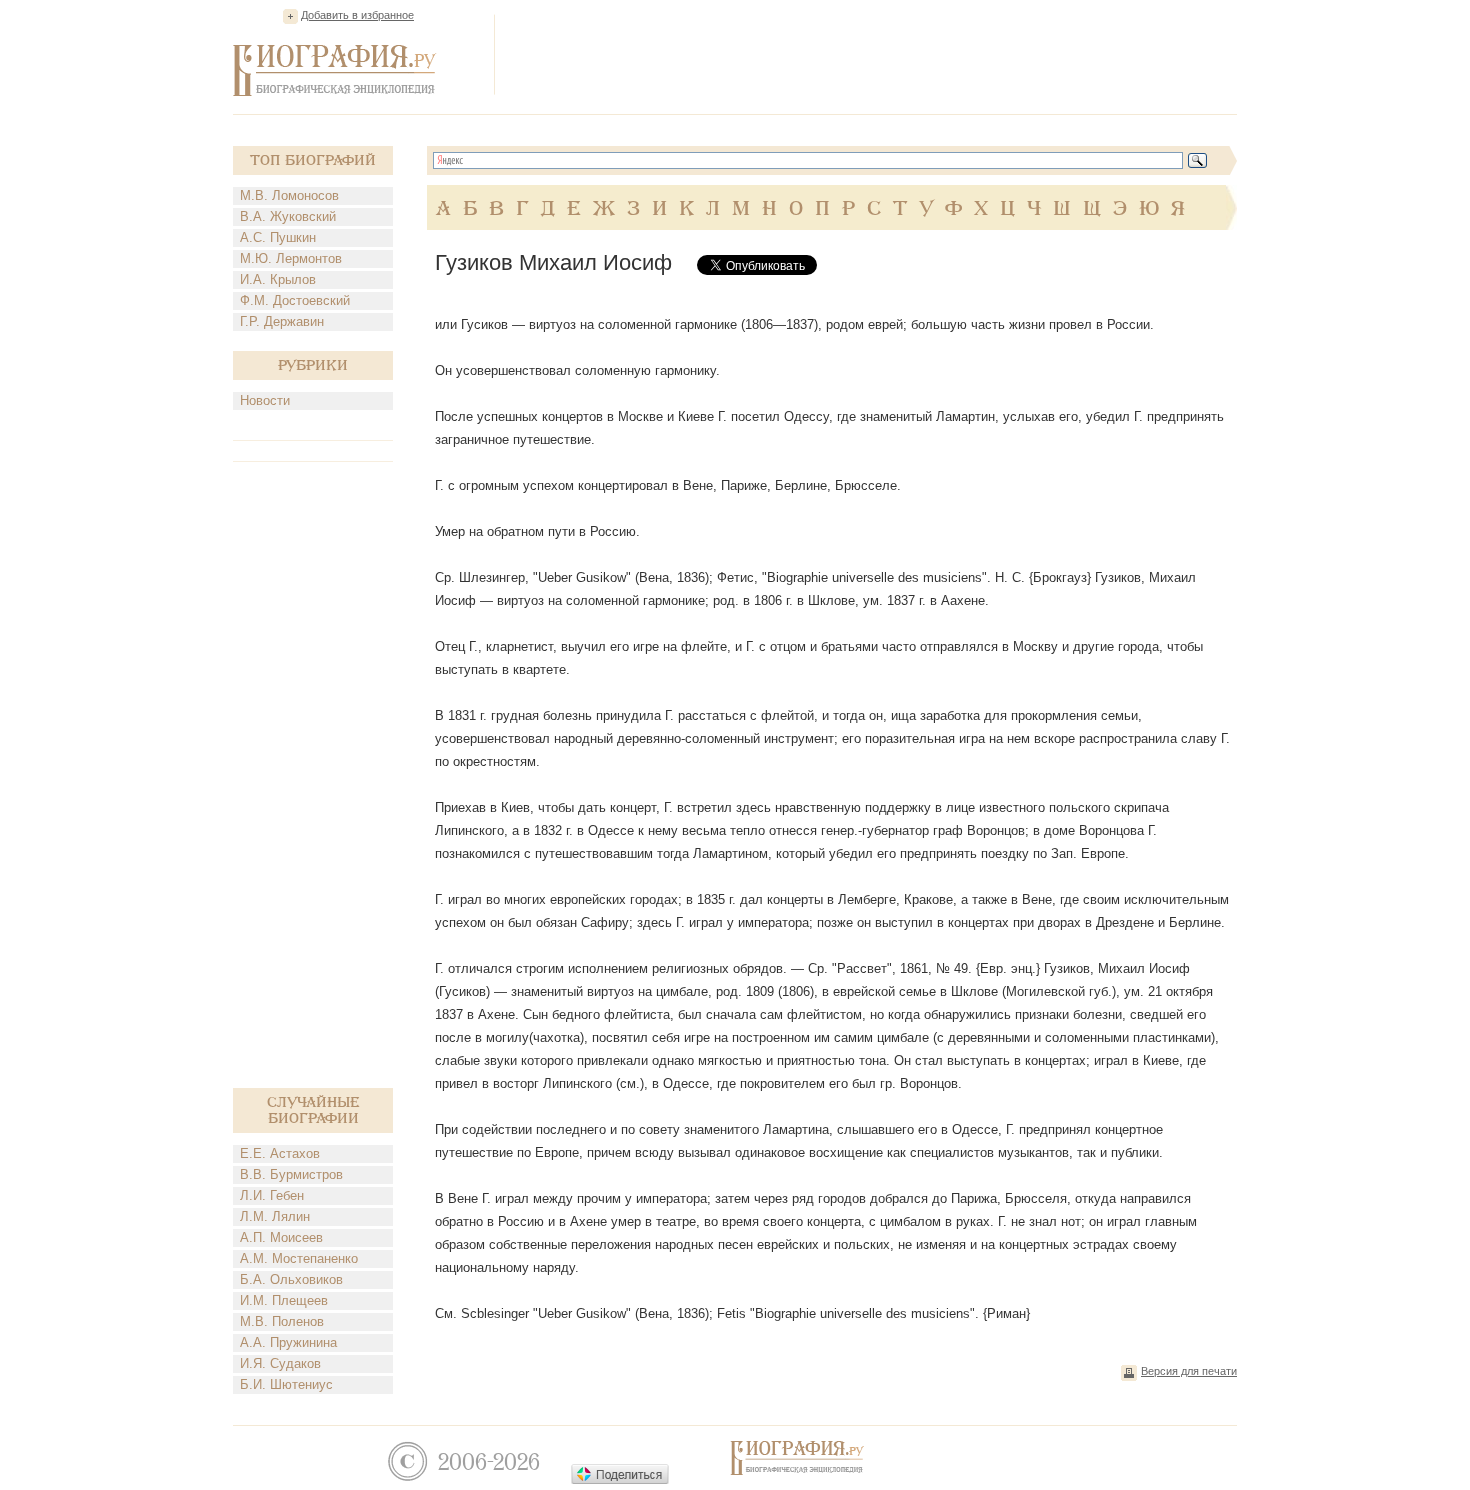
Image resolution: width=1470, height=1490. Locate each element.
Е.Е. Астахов (280, 1153)
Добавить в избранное (357, 15)
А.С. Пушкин (278, 237)
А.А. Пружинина (288, 1342)
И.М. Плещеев (284, 1300)
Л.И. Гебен (272, 1195)
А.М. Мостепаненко (299, 1258)
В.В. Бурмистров (291, 1174)
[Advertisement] (873, 54)
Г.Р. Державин (282, 321)
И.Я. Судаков (280, 1363)
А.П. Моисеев (281, 1237)
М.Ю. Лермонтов (291, 258)
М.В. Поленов (282, 1321)
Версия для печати (1189, 1371)
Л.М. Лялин (275, 1216)
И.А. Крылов (278, 279)
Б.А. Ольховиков (291, 1279)
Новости (265, 400)
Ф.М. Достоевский (295, 300)
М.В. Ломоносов (289, 195)
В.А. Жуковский (288, 216)
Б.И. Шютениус (286, 1384)
